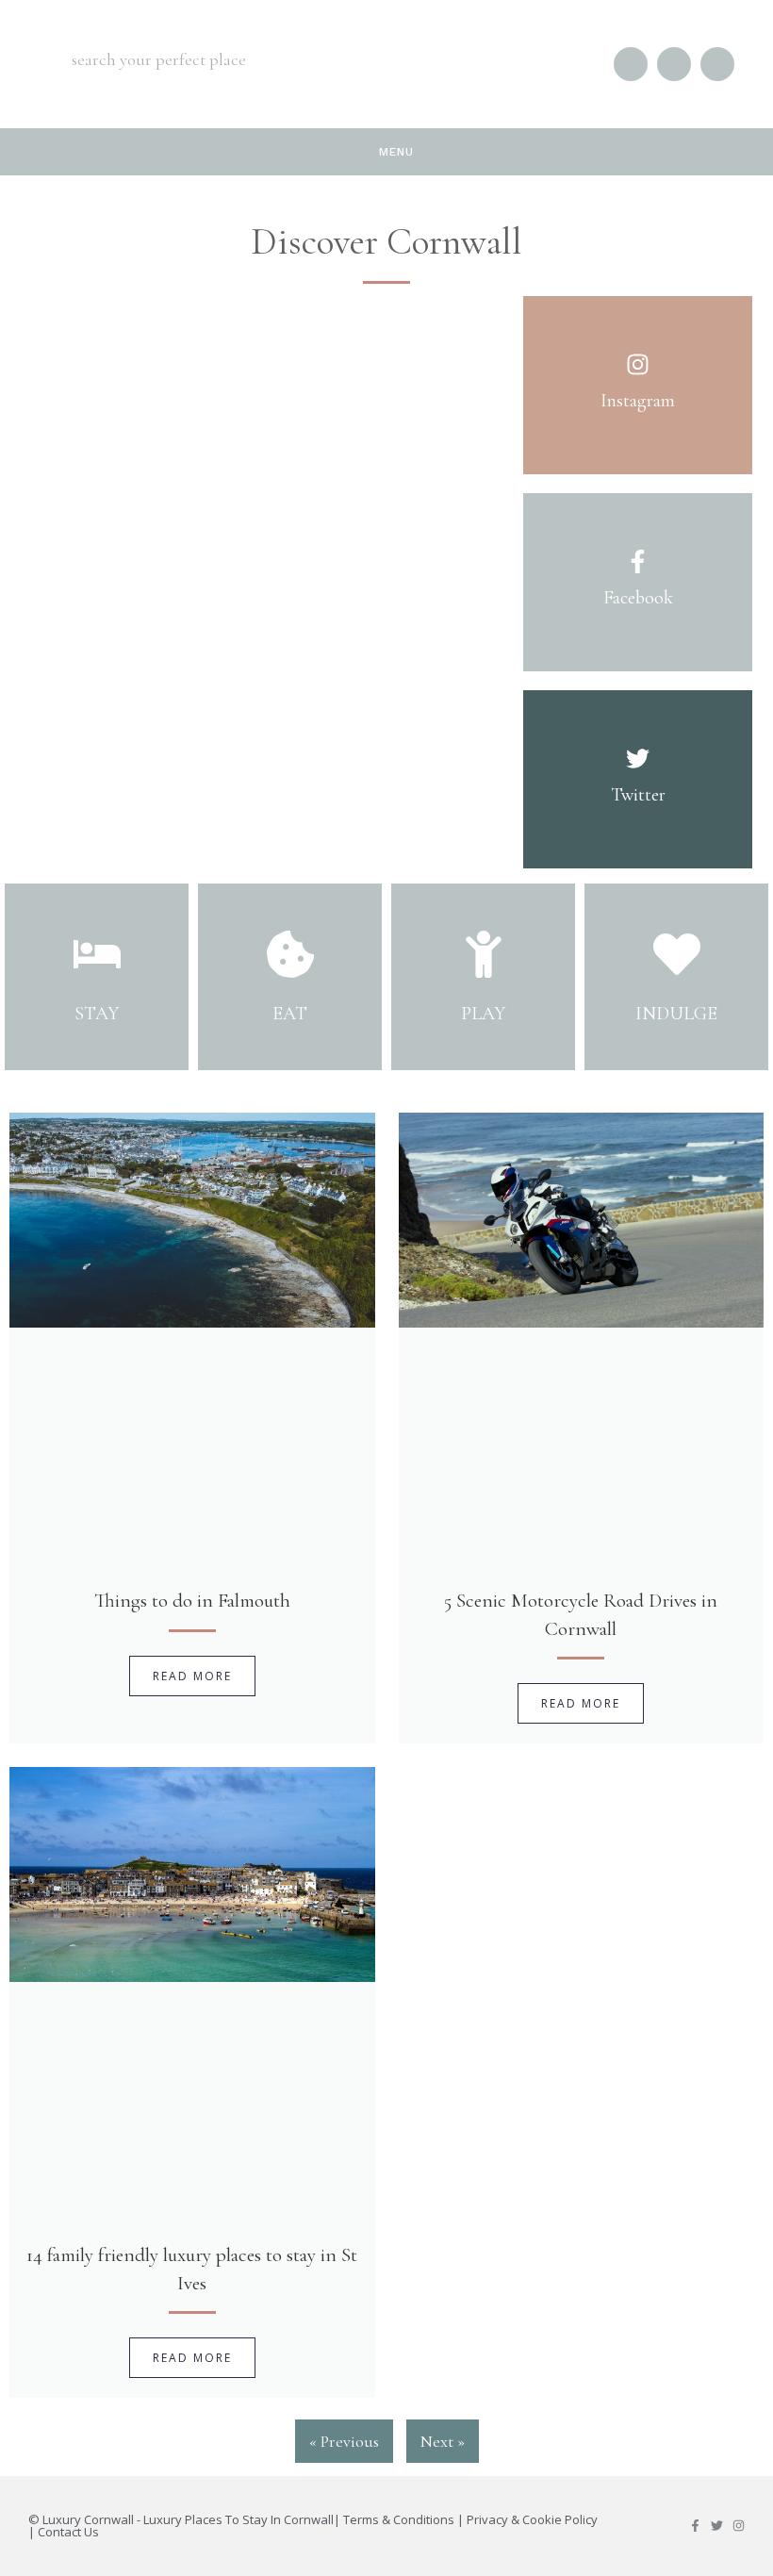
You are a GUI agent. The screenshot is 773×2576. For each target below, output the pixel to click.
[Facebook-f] (695, 2526)
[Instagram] (739, 2526)
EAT (290, 1014)
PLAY (483, 1014)
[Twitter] (717, 2526)
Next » (443, 2441)
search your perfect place (159, 59)
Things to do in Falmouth (192, 1601)
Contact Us (68, 2532)
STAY (97, 1014)
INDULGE (676, 1014)
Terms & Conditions (399, 2519)
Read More (192, 1676)
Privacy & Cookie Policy (532, 2519)
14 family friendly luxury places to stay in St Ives (192, 2269)
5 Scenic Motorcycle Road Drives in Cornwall (581, 1614)
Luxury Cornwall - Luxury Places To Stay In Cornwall (188, 2519)
